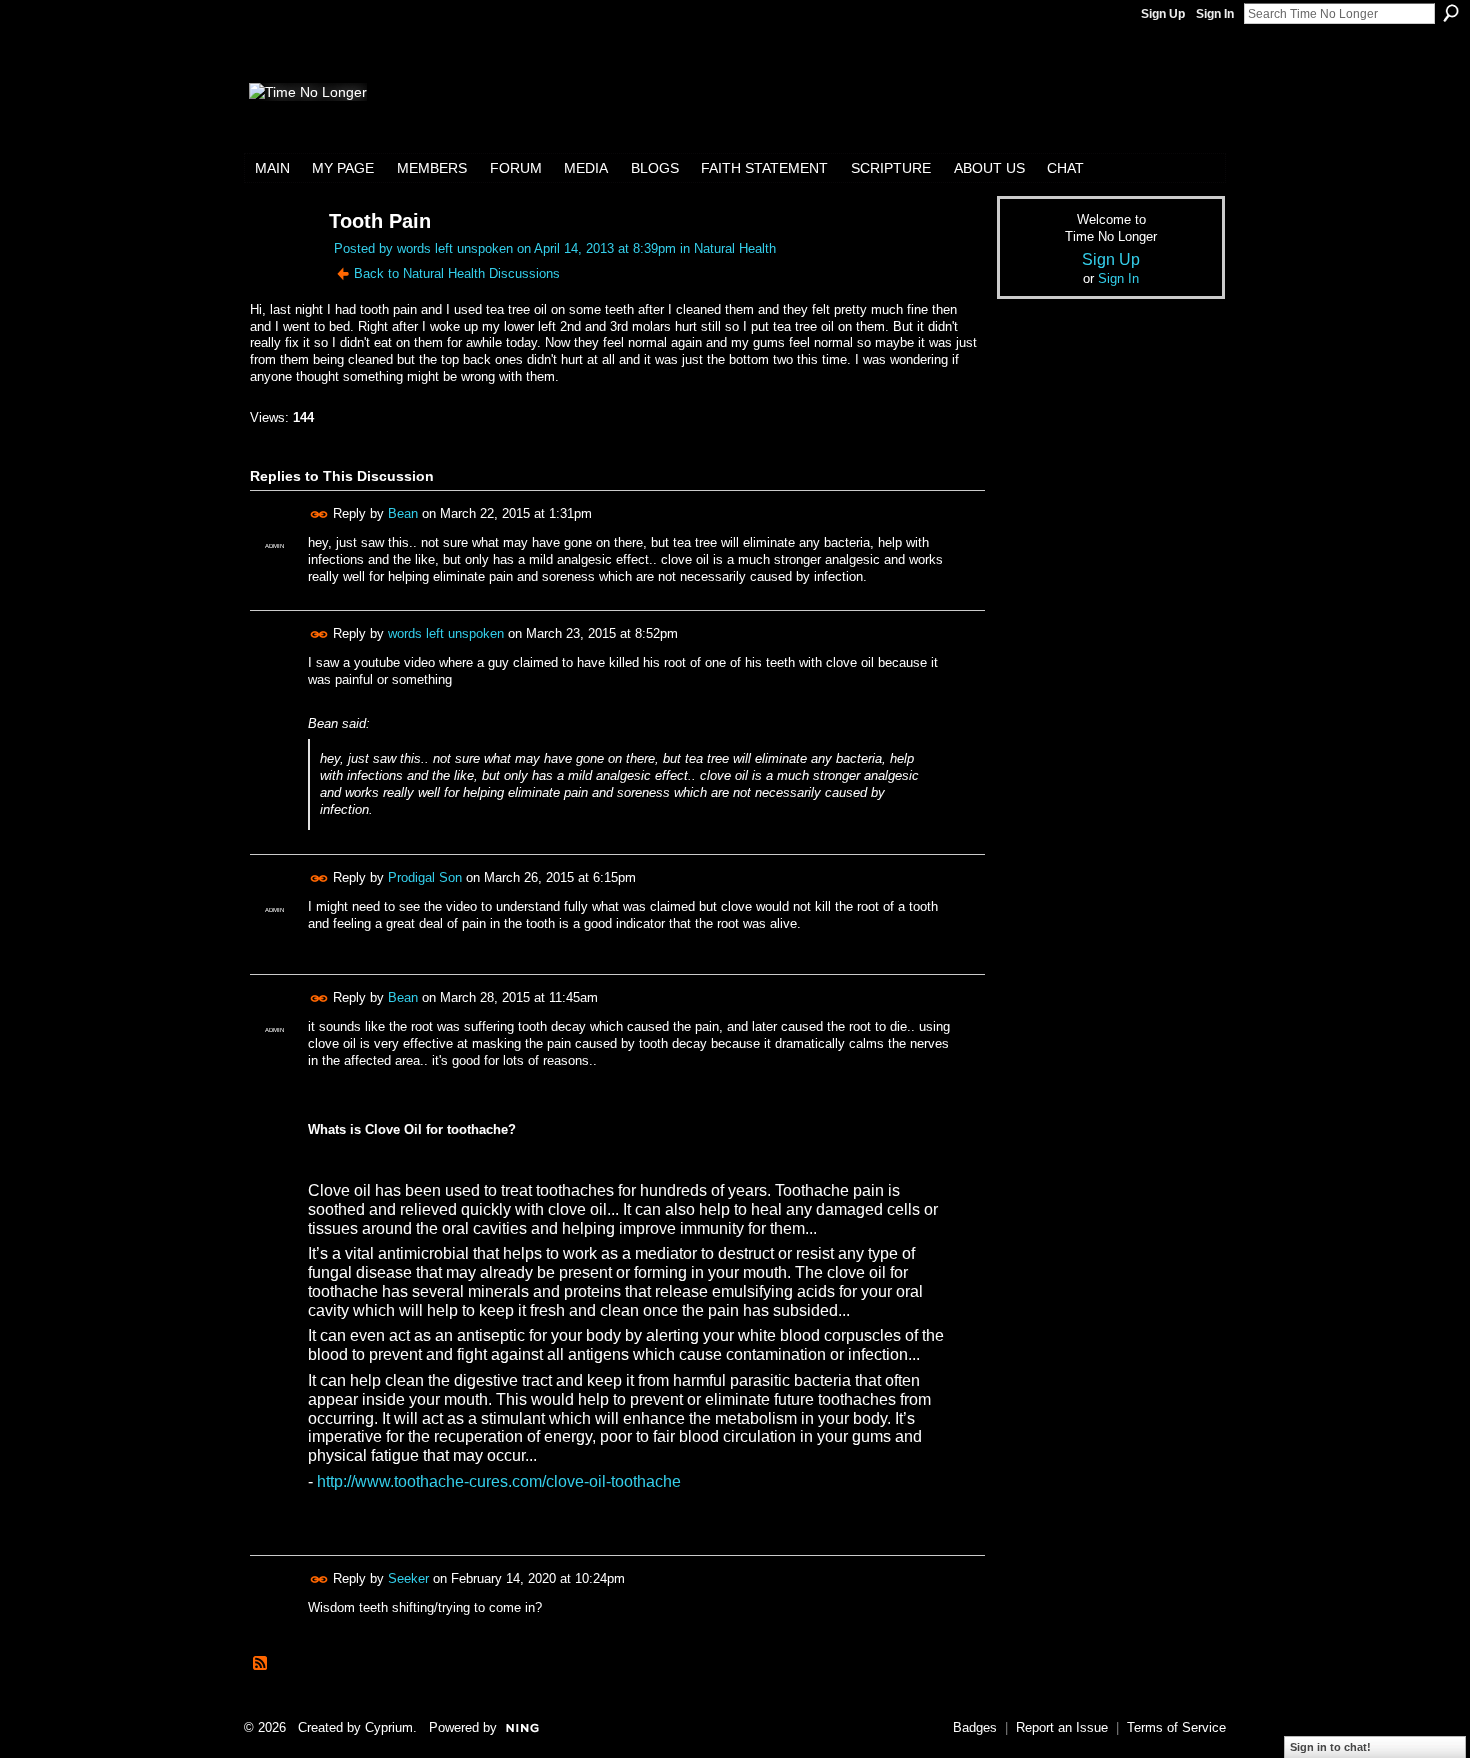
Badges (975, 1727)
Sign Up (1163, 14)
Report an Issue (1062, 1727)
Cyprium (389, 1727)
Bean (403, 513)
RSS (261, 1664)
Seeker (408, 1578)
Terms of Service (1176, 1727)
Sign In (1215, 14)
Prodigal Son (425, 877)
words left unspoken (455, 248)
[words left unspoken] (277, 259)
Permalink (319, 514)
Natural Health (735, 248)
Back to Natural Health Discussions (457, 273)
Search (1451, 13)
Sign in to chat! (1330, 1747)
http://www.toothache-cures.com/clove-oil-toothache (499, 1481)
